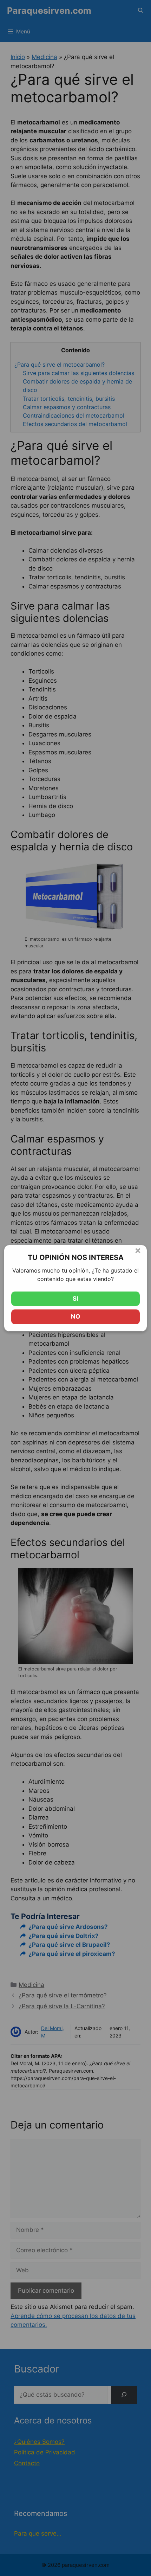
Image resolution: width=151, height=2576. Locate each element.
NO (75, 1316)
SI (75, 1299)
